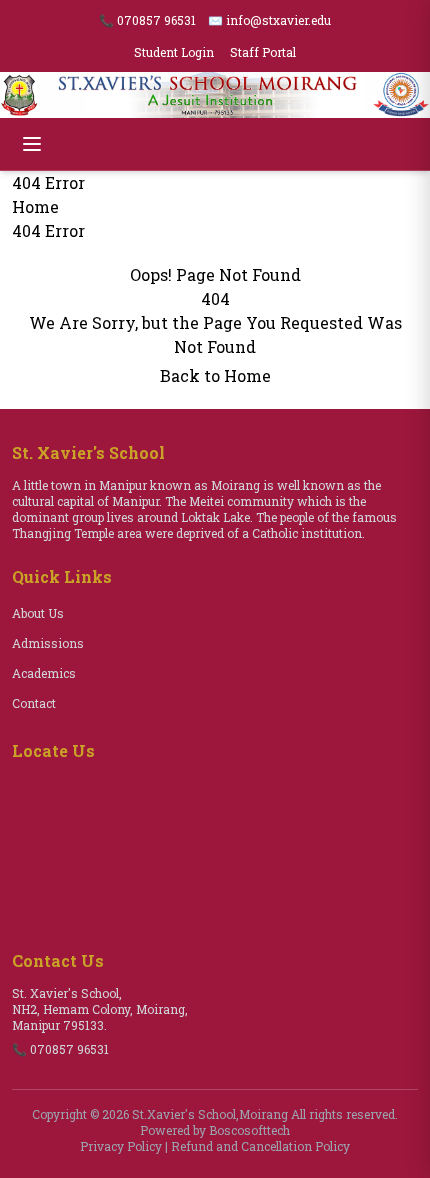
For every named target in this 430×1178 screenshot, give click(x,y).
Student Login (174, 52)
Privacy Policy (121, 1146)
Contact (34, 703)
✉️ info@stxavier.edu (269, 20)
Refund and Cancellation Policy (260, 1146)
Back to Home (215, 375)
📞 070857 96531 (147, 20)
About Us (38, 613)
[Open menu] (32, 144)
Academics (44, 673)
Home (35, 206)
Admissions (48, 643)
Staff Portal (263, 52)
